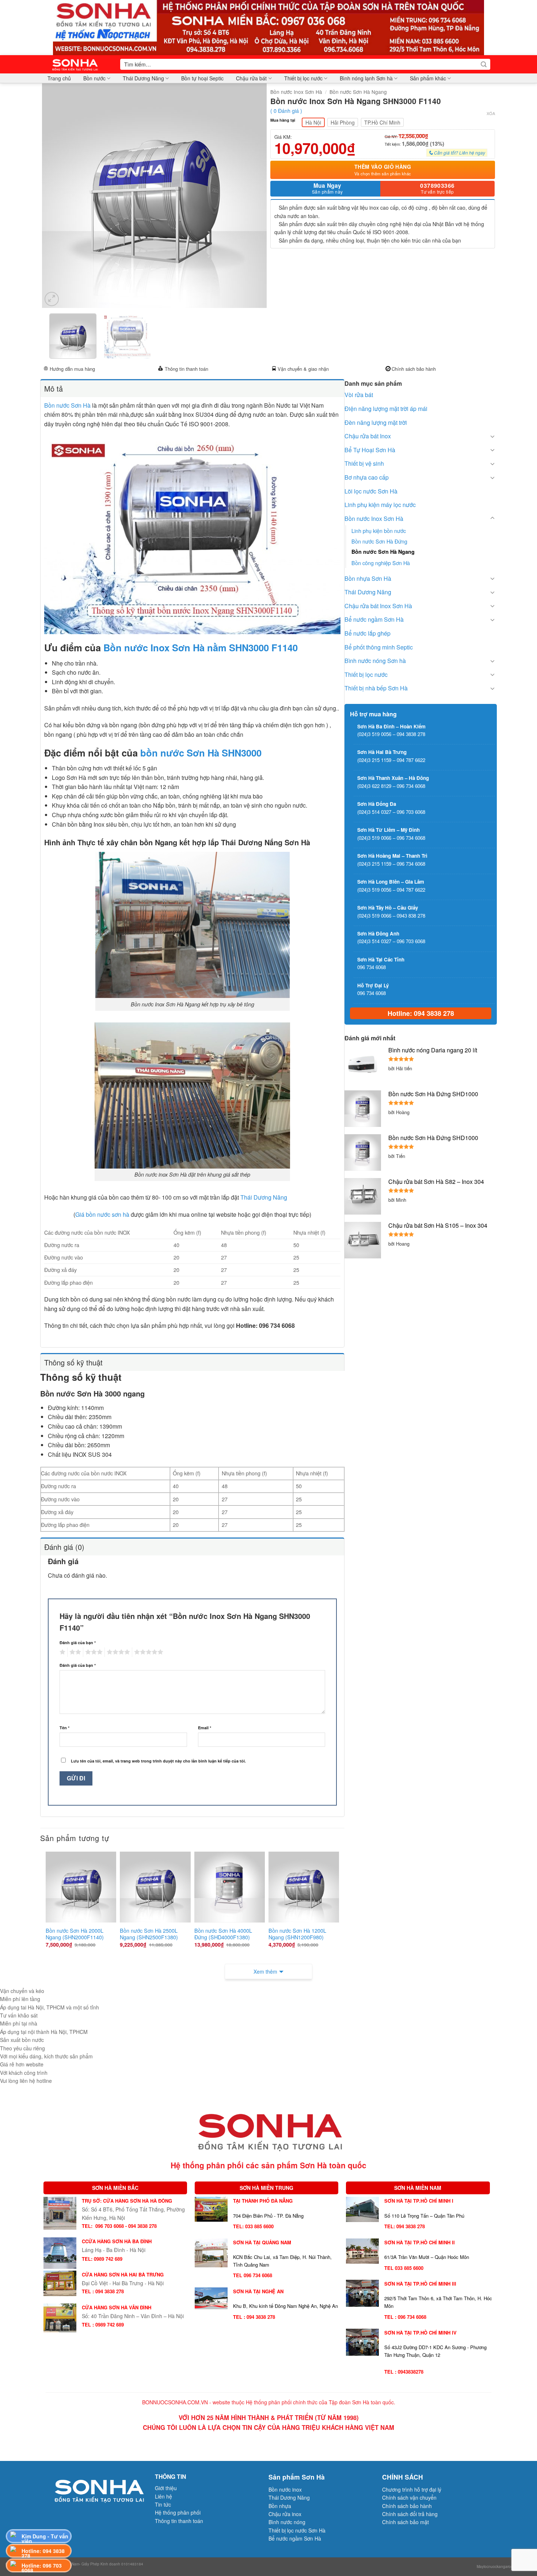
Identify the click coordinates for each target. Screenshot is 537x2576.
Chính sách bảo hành (414, 369)
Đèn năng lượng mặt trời (376, 422)
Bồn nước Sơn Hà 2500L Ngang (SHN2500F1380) (149, 1934)
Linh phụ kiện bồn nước (379, 531)
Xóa (491, 113)
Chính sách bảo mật (405, 2522)
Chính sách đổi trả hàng (410, 2514)
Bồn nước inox (285, 2489)
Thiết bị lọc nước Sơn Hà (297, 2530)
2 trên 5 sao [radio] (74, 1652)
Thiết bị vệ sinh (364, 463)
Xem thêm (265, 1971)
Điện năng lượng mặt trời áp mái (386, 409)
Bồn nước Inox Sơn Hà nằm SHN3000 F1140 (201, 647)
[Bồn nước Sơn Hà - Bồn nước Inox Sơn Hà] (77, 64)
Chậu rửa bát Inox (368, 436)
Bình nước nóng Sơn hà (375, 661)
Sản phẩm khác (428, 78)
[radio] (313, 122)
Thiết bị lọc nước (303, 78)
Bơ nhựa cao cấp (367, 477)
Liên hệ (163, 2496)
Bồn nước (94, 78)
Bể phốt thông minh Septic (379, 647)
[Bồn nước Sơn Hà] (268, 27)
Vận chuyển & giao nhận (303, 369)
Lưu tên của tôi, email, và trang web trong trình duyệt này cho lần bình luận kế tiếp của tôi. (158, 1761)
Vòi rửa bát (359, 395)
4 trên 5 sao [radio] (117, 1652)
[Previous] (56, 196)
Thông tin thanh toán (186, 369)
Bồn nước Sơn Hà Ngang (358, 92)
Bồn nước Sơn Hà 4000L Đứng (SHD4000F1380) (223, 1934)
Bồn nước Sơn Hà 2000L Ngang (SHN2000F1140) (75, 1934)
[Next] (253, 196)
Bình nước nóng (287, 2522)
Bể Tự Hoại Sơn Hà (370, 450)
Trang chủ (59, 78)
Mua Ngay (327, 188)
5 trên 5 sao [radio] (148, 1652)
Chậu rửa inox (285, 2514)
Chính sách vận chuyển (409, 2497)
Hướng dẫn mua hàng (72, 369)
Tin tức (163, 2504)
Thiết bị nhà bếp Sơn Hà (376, 688)
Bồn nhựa (280, 2506)
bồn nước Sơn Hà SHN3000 (201, 753)
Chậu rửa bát (251, 78)
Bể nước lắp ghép (367, 633)
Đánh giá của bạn (78, 1643)
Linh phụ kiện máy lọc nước (380, 505)
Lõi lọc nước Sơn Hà (371, 491)
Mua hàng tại (283, 120)
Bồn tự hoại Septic (202, 78)
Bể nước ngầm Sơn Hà (374, 619)
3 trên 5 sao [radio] (93, 1652)
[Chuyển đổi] (492, 436)
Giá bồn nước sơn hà (102, 1214)
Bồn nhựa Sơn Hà (368, 578)
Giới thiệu (166, 2488)
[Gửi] (484, 64)
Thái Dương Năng (143, 78)
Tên (64, 1728)
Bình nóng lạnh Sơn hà (366, 78)
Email (205, 1728)
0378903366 (437, 188)
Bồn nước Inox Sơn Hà (296, 92)
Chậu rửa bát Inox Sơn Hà (378, 606)
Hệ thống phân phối (178, 2512)
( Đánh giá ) (286, 110)
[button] (52, 299)
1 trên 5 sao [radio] (62, 1652)
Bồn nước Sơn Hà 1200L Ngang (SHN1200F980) (297, 1934)
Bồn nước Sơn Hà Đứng (379, 541)
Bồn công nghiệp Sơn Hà (381, 563)
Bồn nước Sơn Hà (67, 405)
